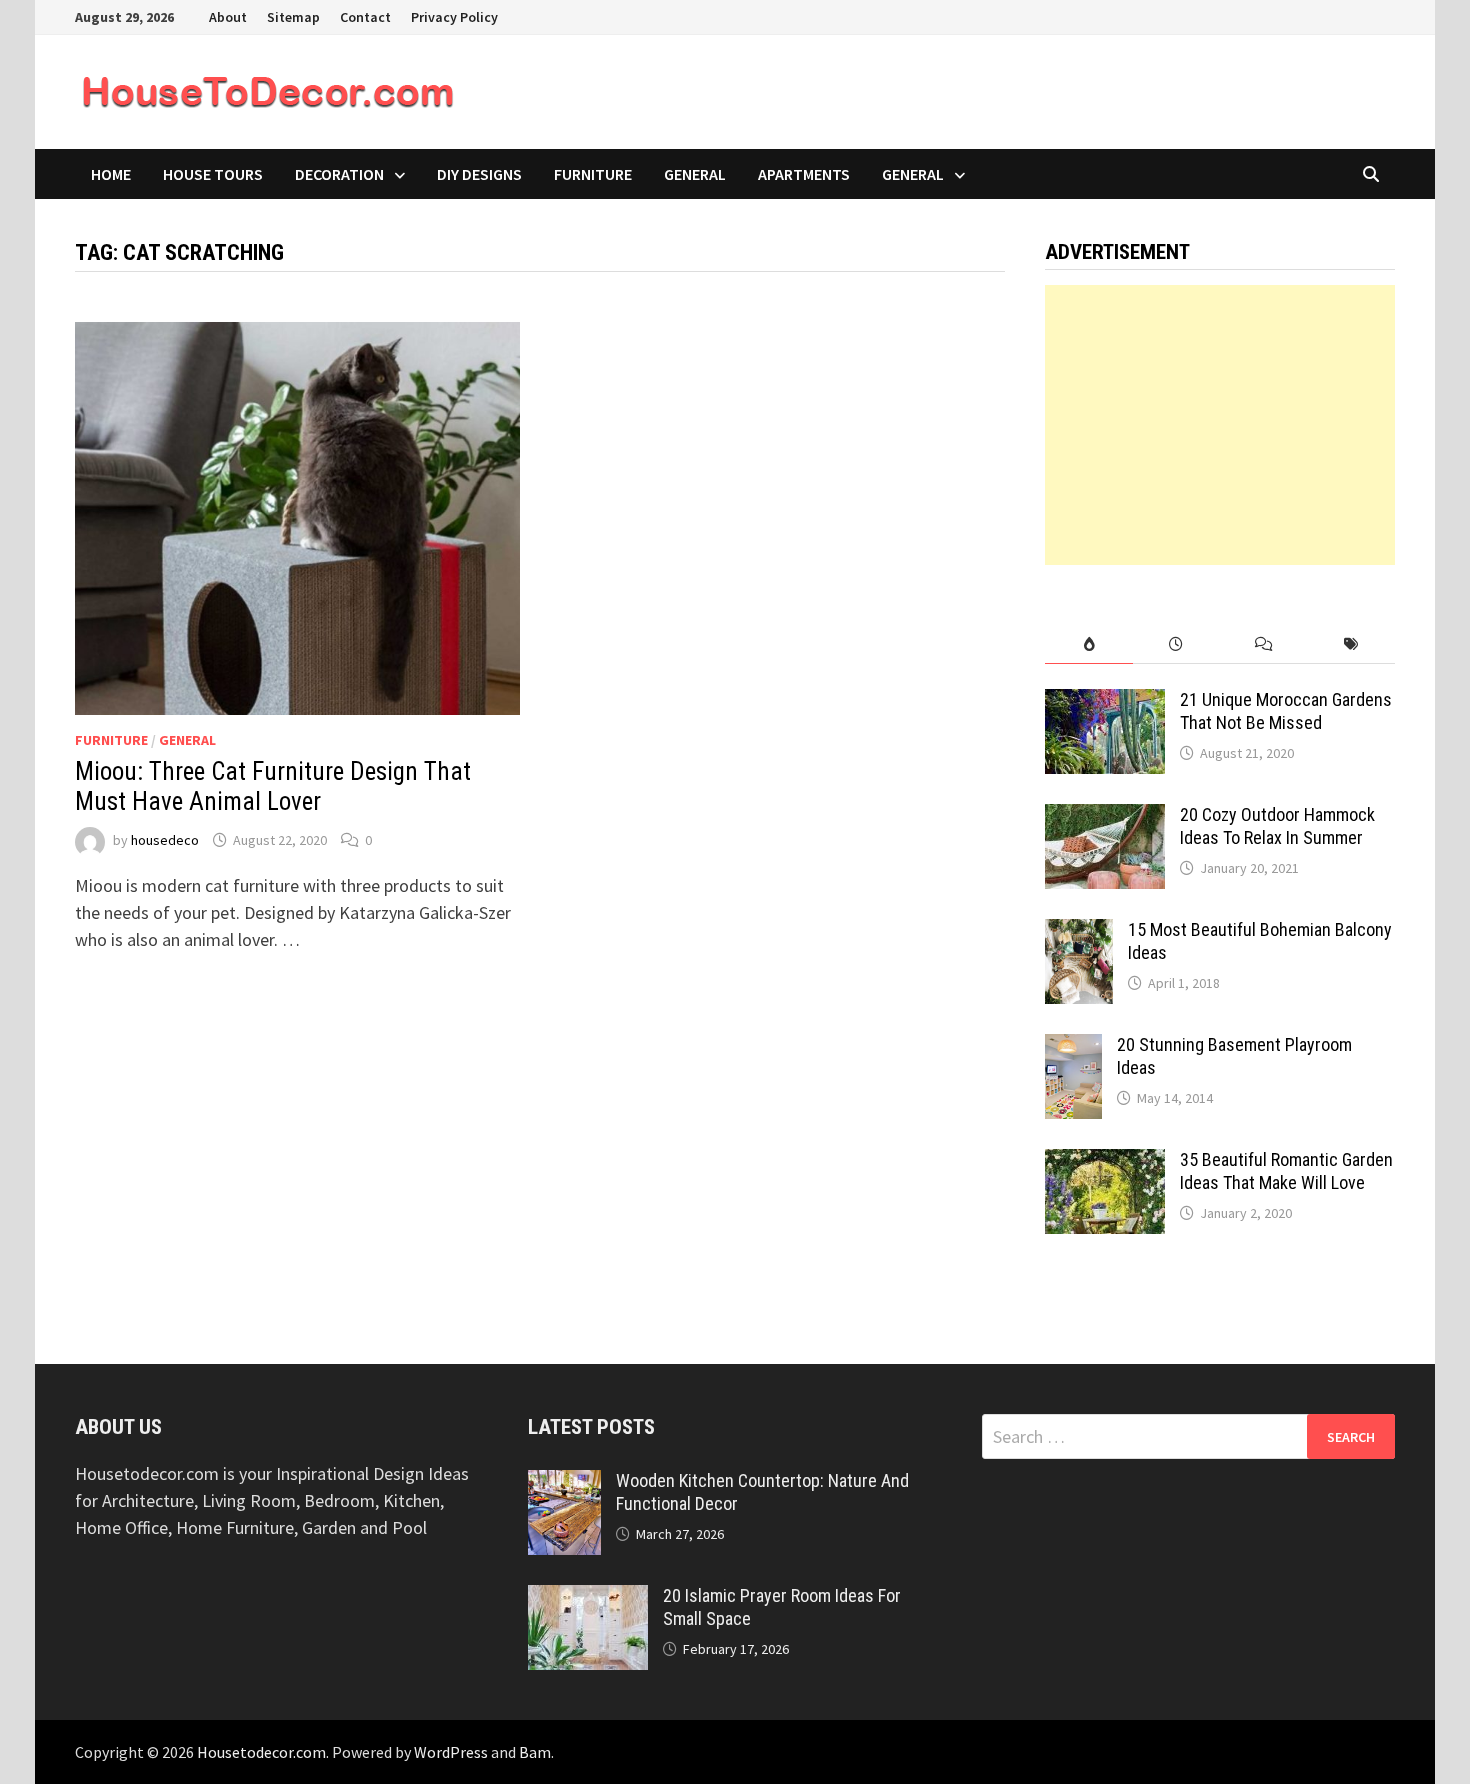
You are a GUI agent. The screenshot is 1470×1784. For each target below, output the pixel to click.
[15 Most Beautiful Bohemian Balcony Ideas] (1079, 932)
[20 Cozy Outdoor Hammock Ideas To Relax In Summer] (1105, 817)
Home (111, 174)
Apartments (804, 174)
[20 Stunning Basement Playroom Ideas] (1073, 1047)
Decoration (339, 174)
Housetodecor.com (261, 1752)
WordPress (451, 1752)
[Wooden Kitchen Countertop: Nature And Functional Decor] (564, 1483)
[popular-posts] (1088, 644)
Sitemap (293, 17)
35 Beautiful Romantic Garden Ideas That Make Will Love (1286, 1171)
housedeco (165, 840)
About (228, 17)
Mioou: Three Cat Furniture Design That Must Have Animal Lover (273, 786)
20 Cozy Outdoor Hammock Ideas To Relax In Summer (1277, 826)
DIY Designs (479, 174)
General (695, 174)
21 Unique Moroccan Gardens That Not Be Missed (1286, 711)
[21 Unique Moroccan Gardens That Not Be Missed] (1105, 702)
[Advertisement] (1220, 425)
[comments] (1263, 644)
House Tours (213, 174)
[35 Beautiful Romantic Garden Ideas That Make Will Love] (1105, 1162)
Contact (365, 17)
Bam (535, 1752)
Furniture (593, 174)
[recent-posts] (1176, 644)
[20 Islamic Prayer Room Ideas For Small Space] (588, 1598)
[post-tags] (1351, 644)
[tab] (1088, 644)
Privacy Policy (454, 17)
